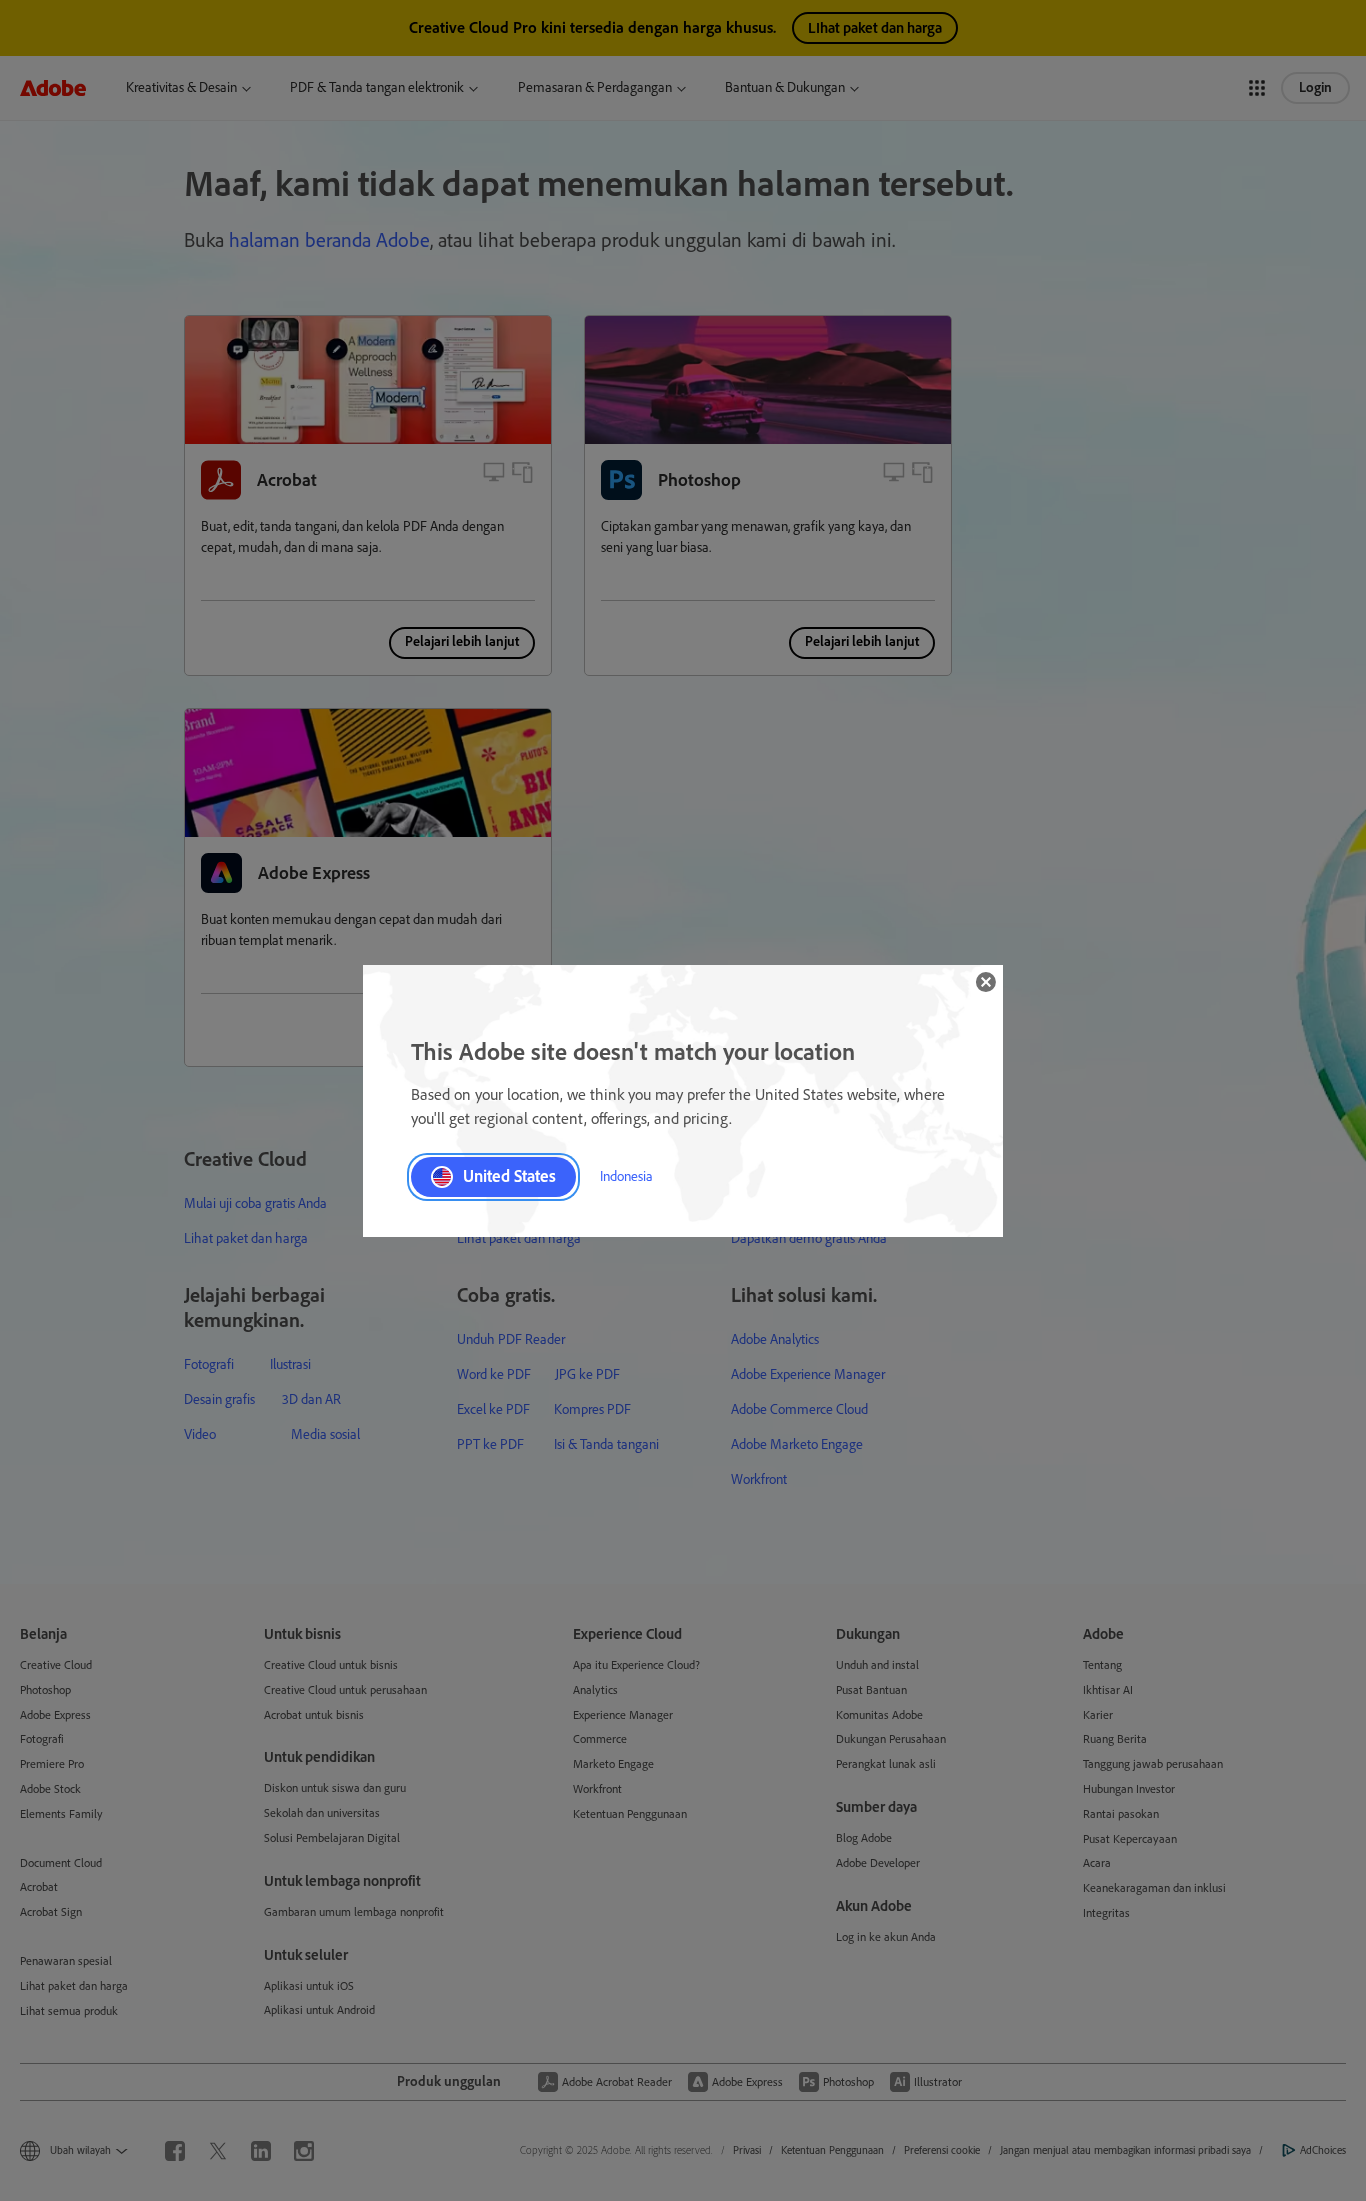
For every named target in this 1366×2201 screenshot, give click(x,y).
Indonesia (626, 1176)
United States (509, 1176)
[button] (986, 982)
